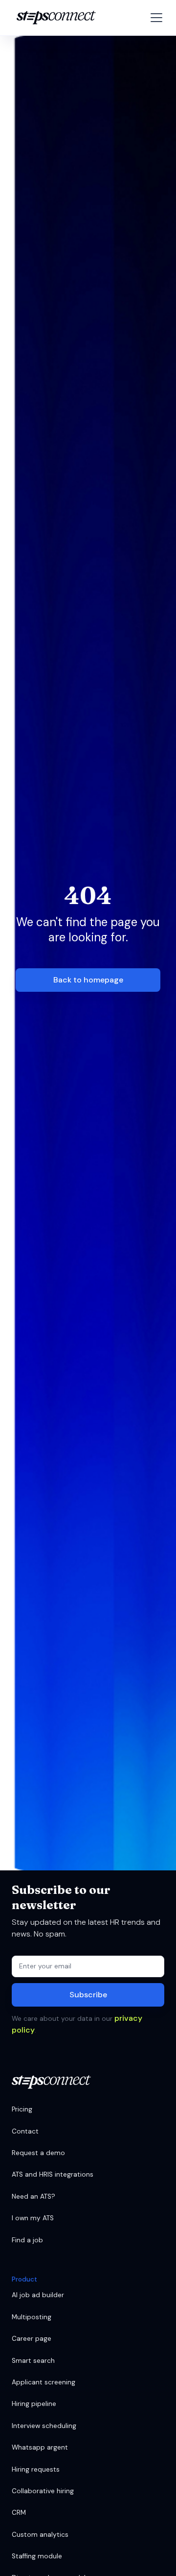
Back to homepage (88, 980)
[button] (154, 18)
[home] (54, 18)
